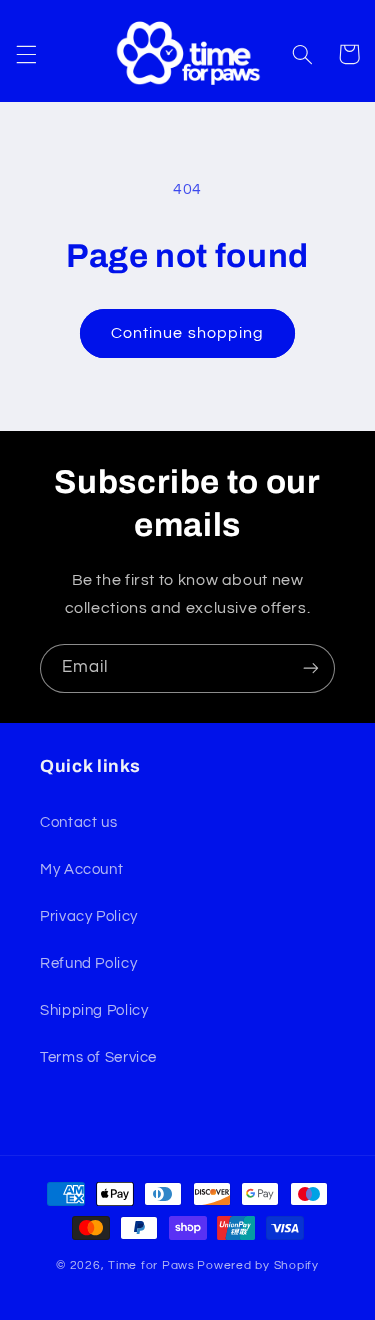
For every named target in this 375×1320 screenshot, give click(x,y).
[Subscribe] (311, 668)
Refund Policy (88, 963)
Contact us (78, 822)
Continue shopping (187, 333)
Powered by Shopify (257, 1265)
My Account (81, 869)
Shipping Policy (94, 1010)
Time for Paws (151, 1265)
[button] (26, 54)
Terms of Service (98, 1057)
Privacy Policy (89, 916)
